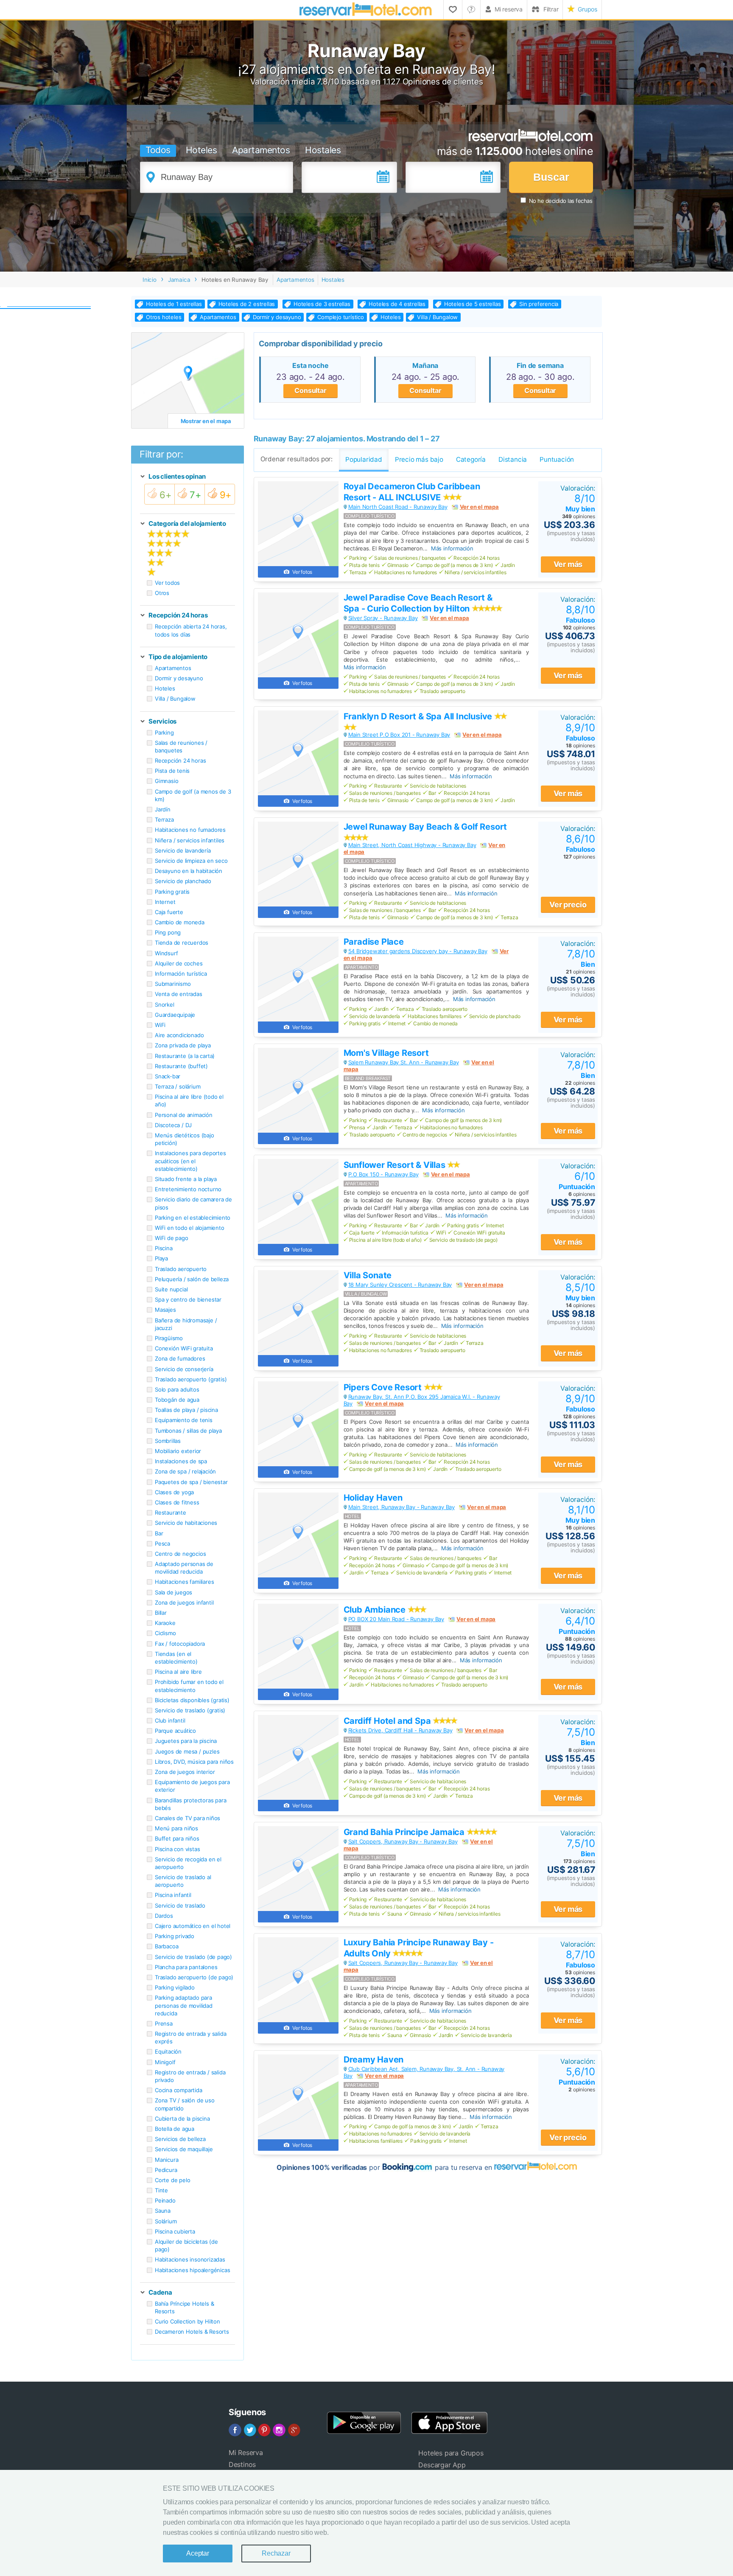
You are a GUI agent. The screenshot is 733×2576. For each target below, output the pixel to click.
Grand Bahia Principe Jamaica (405, 1832)
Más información (452, 548)
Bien (581, 958)
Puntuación (577, 1180)
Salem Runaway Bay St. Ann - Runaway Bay (404, 1062)
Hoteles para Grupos (451, 2453)
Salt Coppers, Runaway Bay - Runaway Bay (403, 1841)
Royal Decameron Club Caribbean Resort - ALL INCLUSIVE (412, 492)
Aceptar (198, 2553)
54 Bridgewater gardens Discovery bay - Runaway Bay (418, 951)
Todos (158, 150)
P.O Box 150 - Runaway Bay (383, 1174)
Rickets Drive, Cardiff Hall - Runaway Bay (400, 1730)
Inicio (150, 280)
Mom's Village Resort (386, 1053)
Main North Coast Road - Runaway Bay (398, 507)
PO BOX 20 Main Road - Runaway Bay (396, 1619)
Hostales (323, 150)
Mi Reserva (246, 2453)
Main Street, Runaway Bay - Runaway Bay (401, 1507)
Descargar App (442, 2465)
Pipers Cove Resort (384, 1387)
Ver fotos (302, 572)
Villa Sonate (368, 1275)
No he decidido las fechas (561, 201)
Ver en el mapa (479, 507)
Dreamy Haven (374, 2060)
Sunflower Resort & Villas (396, 1165)
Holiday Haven (373, 1498)
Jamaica (179, 280)
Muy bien (580, 503)
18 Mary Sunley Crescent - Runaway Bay (400, 1285)
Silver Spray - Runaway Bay (383, 618)
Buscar (551, 177)
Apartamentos (261, 150)
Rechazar (276, 2553)
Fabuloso (581, 614)
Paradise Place (374, 942)
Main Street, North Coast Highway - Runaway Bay (412, 845)
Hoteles (201, 150)
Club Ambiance (376, 1610)
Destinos (242, 2464)
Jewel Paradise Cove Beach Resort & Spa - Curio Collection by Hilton (418, 603)
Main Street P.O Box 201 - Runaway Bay (399, 735)
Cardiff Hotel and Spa (388, 1721)
